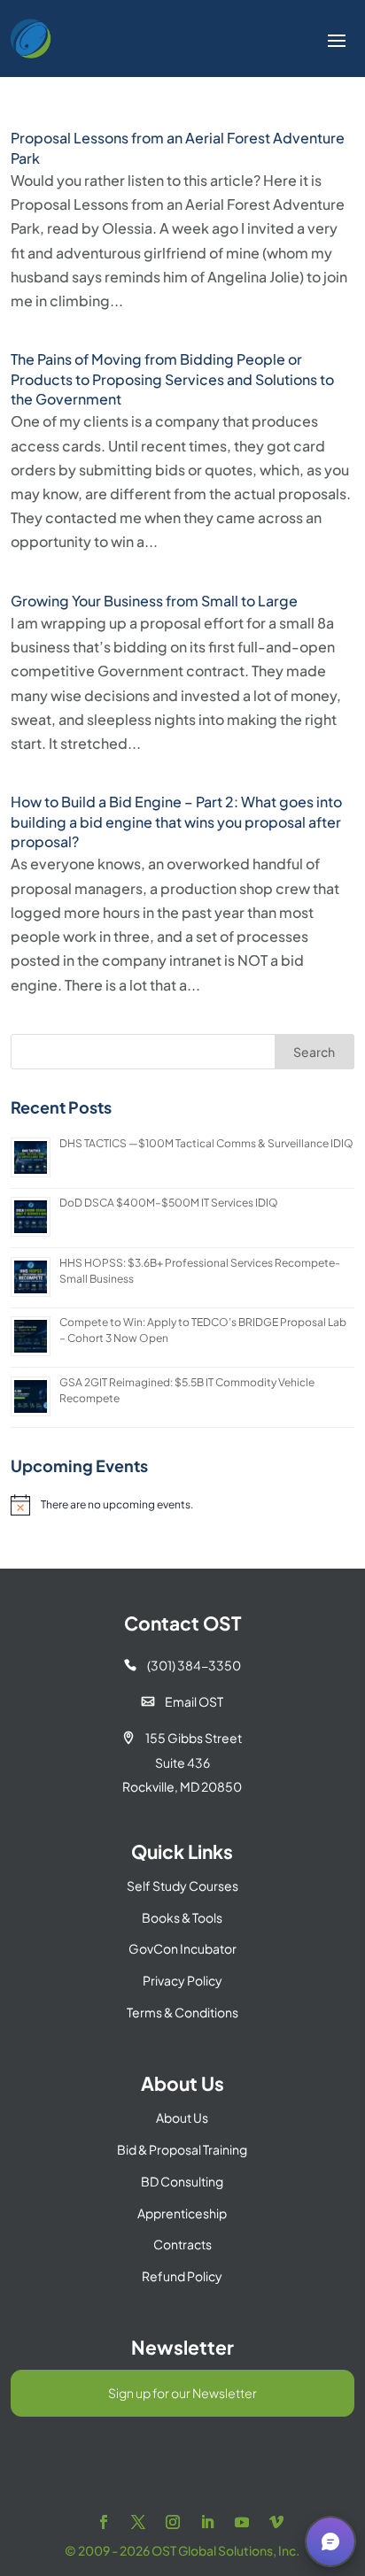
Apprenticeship (182, 2213)
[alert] (182, 1505)
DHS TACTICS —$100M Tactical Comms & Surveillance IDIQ (206, 1143)
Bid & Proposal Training (182, 2149)
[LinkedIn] (207, 2522)
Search (314, 1052)
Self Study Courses (182, 1886)
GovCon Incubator (182, 1948)
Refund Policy (182, 2276)
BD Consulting (182, 2181)
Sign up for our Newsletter (182, 2393)
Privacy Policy (182, 1980)
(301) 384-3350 (182, 1665)
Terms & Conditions (182, 2012)
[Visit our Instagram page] (173, 2522)
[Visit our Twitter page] (138, 2522)
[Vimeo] (276, 2522)
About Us (182, 2117)
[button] (330, 2541)
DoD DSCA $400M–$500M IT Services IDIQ (169, 1203)
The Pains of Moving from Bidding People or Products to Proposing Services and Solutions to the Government (172, 379)
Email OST (182, 1701)
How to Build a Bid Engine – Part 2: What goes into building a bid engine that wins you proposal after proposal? (176, 821)
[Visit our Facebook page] (104, 2522)
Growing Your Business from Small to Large (154, 601)
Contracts (182, 2244)
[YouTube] (242, 2522)
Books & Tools (182, 1917)
